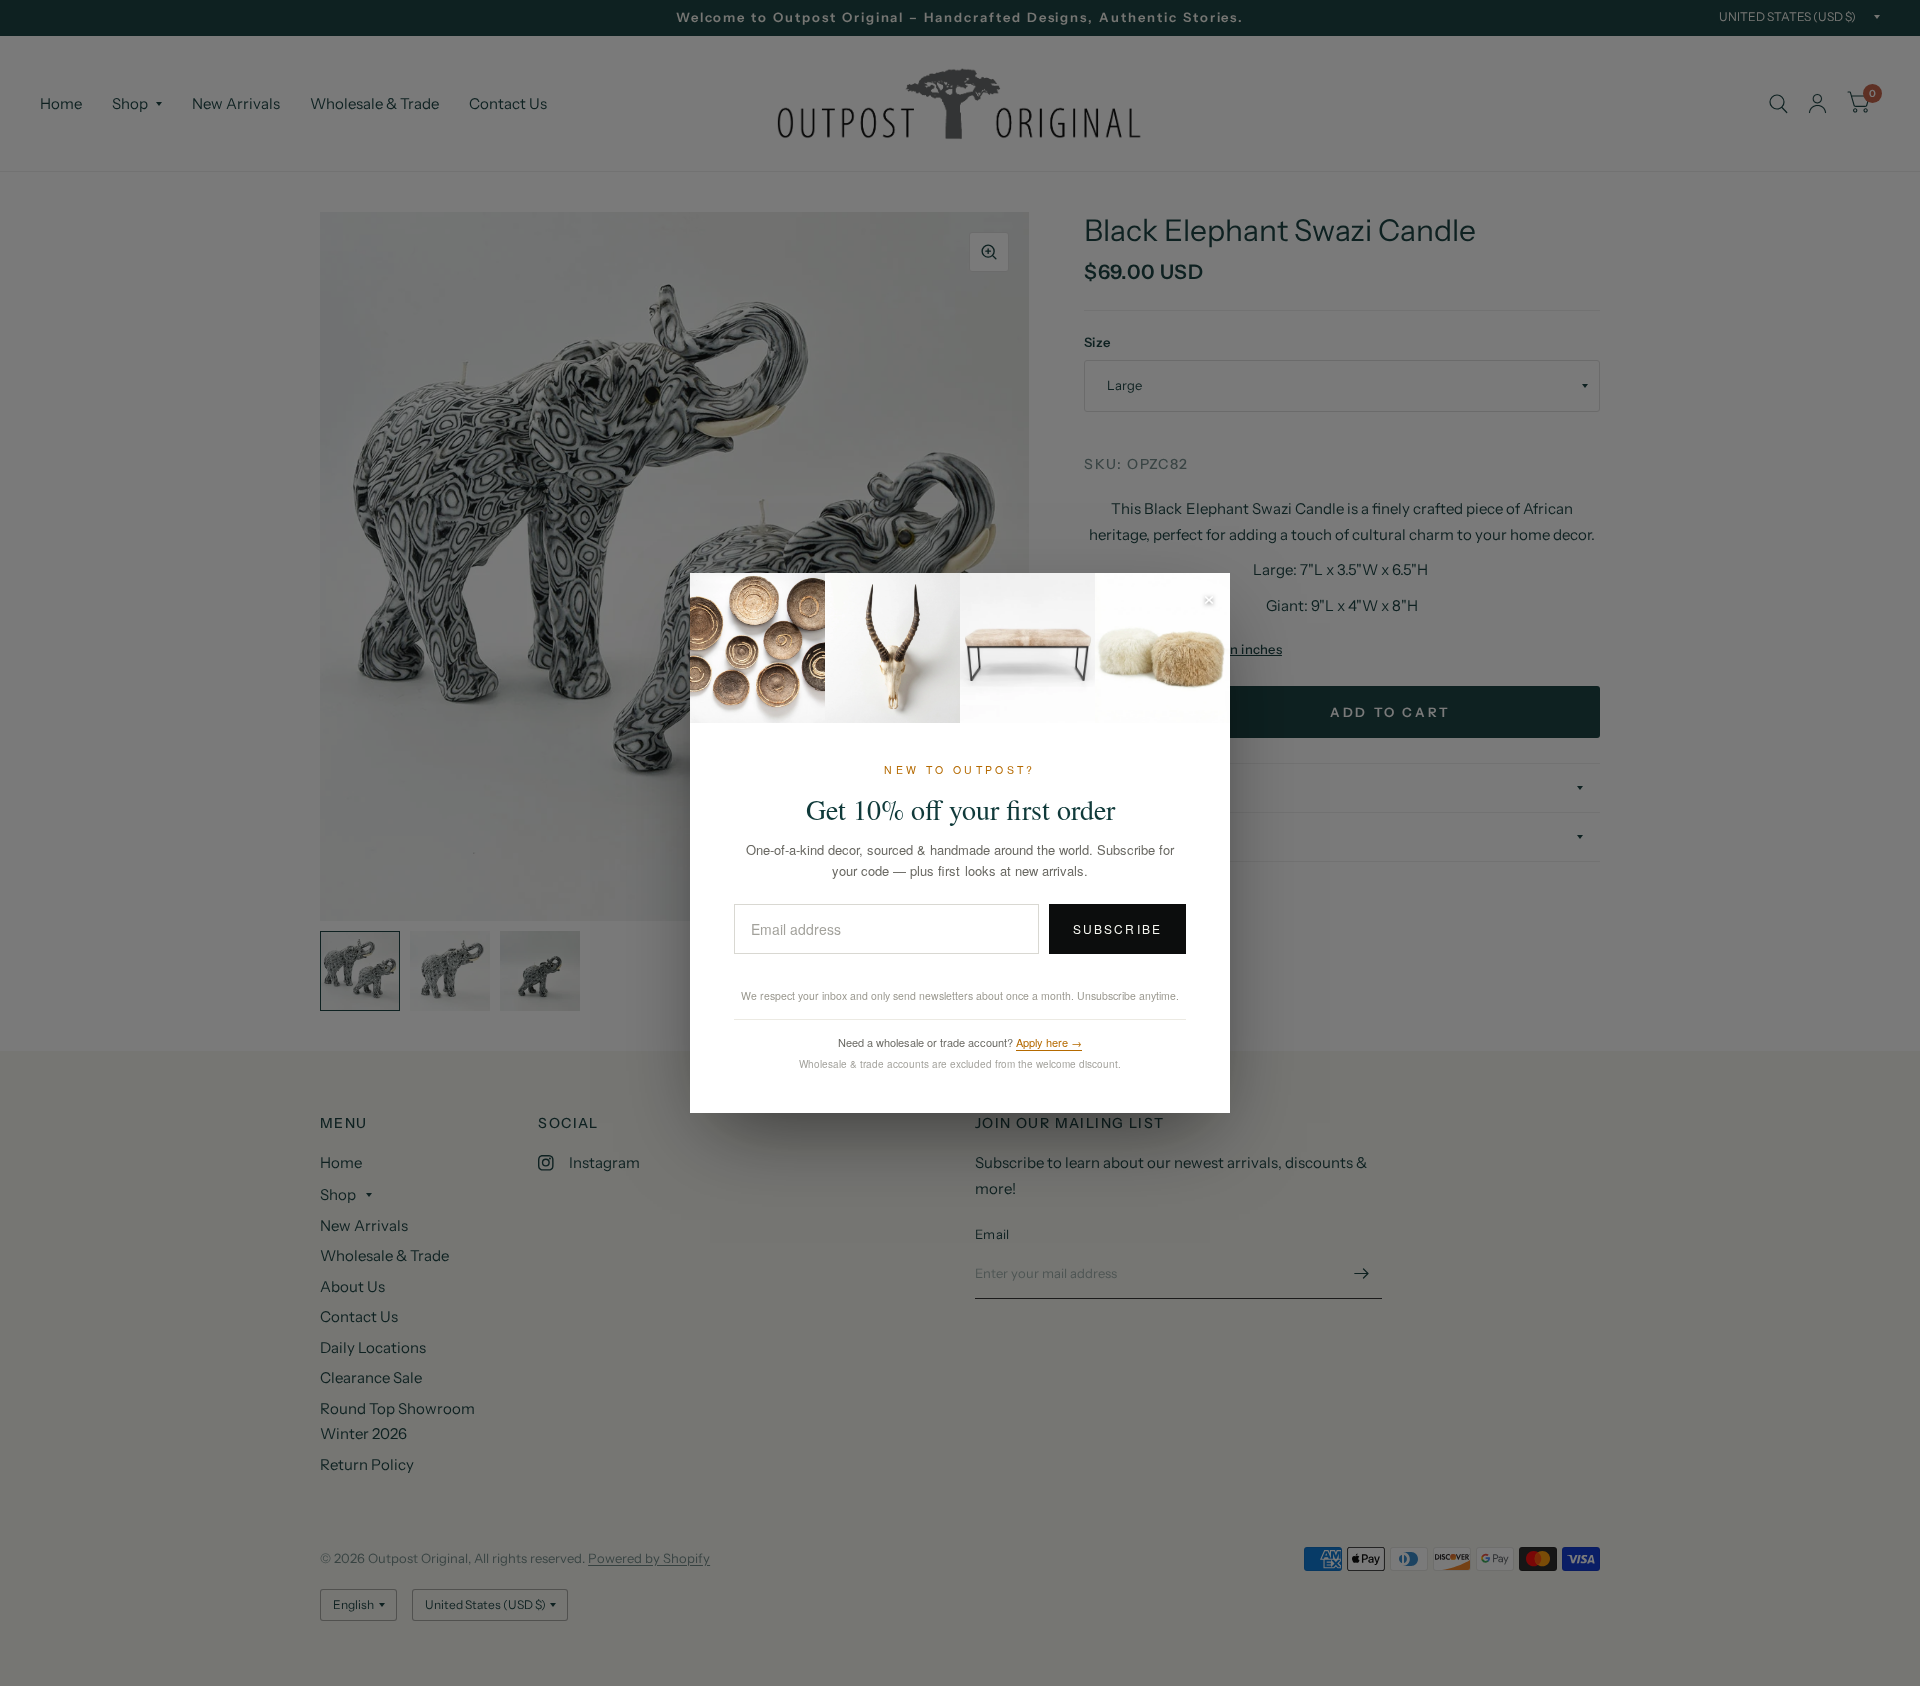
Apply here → (1049, 1042)
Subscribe (1117, 928)
